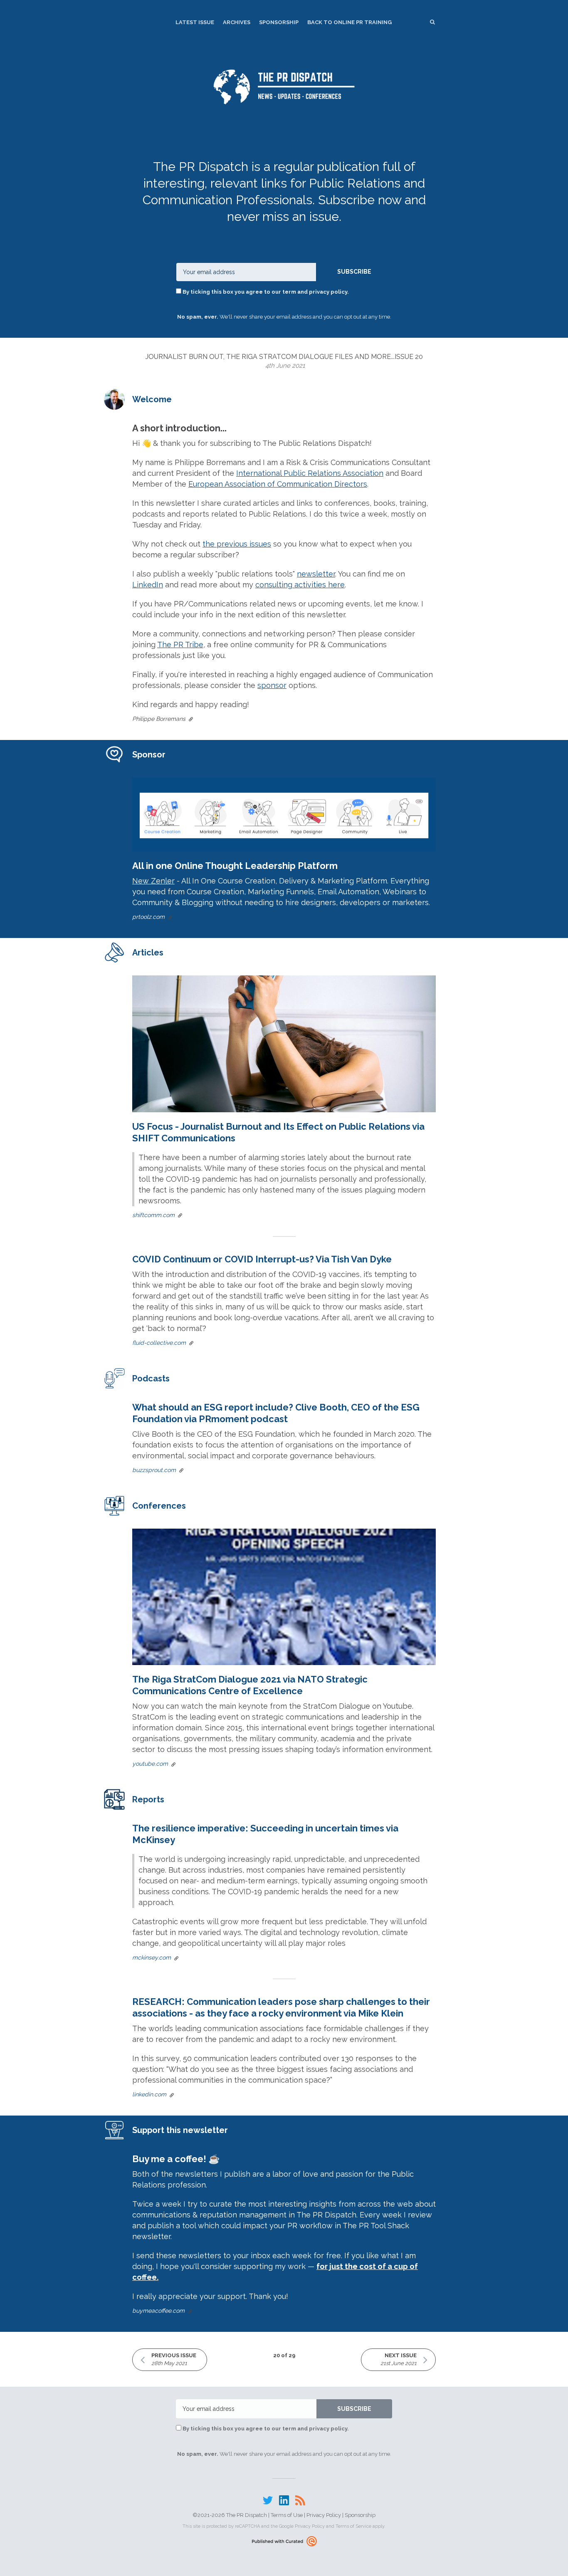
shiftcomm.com (153, 1215)
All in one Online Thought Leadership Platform (235, 866)
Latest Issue (195, 22)
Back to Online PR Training (349, 22)
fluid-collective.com (159, 1343)
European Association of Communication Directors (278, 484)
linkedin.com (149, 2094)
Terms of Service (353, 2526)
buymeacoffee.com (158, 2311)
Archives (237, 22)
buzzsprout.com (154, 1470)
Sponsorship (279, 22)
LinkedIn (148, 585)
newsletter (316, 574)
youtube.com (150, 1764)
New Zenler (153, 881)
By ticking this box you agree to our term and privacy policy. (265, 292)
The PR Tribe (180, 645)
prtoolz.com (148, 917)
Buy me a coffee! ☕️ (176, 2159)
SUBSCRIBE (354, 272)
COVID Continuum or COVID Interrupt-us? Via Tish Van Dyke (262, 1259)
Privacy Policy (324, 2515)
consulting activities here (300, 585)
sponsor (272, 685)
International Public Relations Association (310, 473)
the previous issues (237, 544)
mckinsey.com (152, 1957)
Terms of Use (287, 2515)
